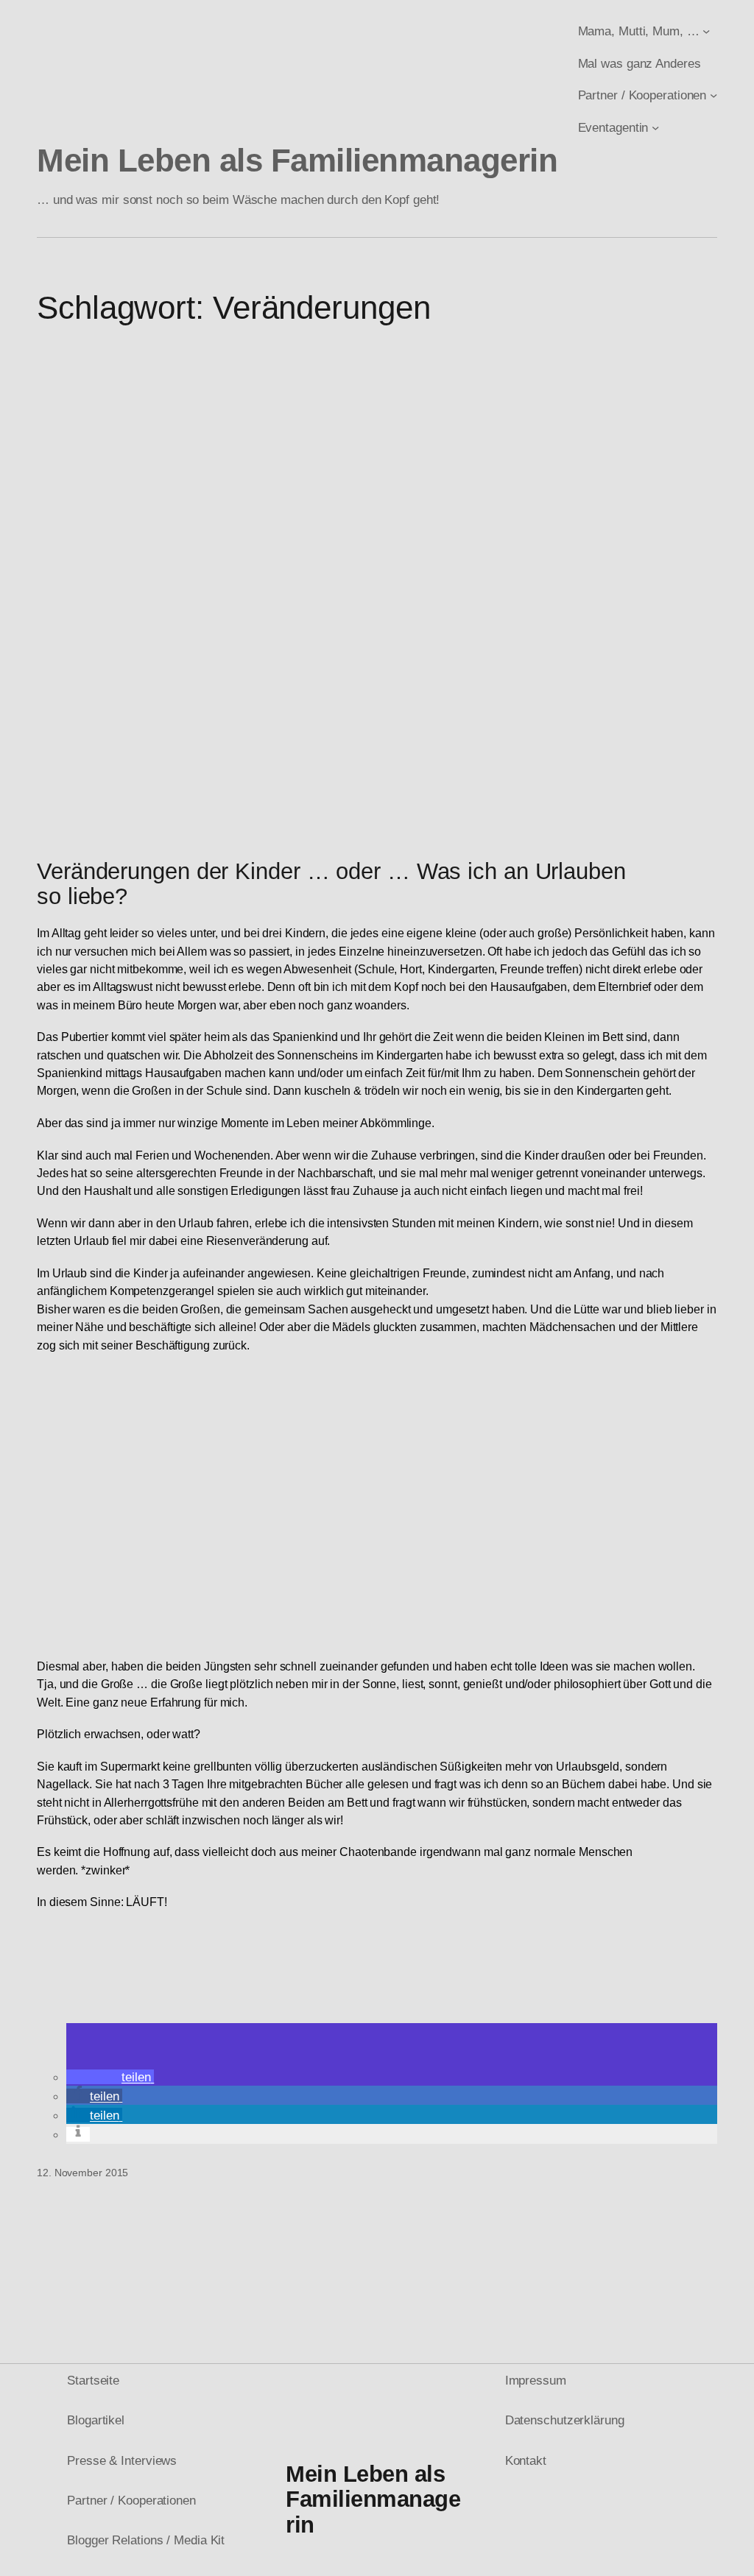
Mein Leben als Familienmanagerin (297, 160)
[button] (110, 2077)
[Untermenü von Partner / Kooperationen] (714, 95)
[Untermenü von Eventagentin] (655, 127)
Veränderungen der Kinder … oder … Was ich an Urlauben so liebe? (331, 885)
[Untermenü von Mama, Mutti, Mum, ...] (706, 31)
